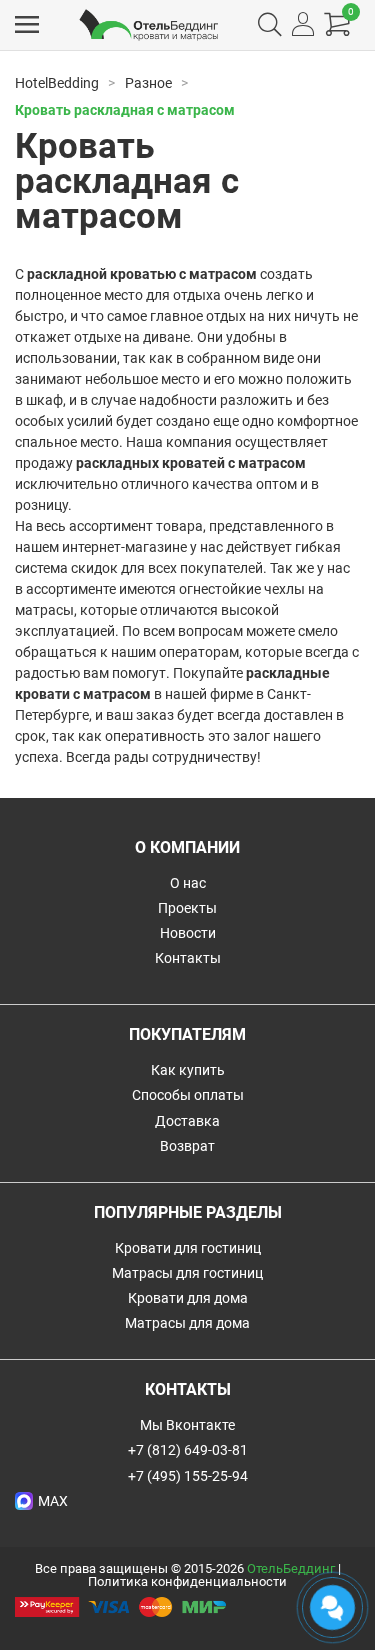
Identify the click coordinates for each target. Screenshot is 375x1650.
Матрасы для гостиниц (187, 1273)
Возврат (187, 1146)
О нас (188, 883)
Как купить (188, 1070)
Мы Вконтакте (187, 1425)
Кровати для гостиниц (188, 1248)
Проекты (187, 908)
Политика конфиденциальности (187, 1581)
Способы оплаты (188, 1095)
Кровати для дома (188, 1298)
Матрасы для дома (187, 1323)
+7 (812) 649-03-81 (188, 1450)
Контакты (188, 958)
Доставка (187, 1121)
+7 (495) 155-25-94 (188, 1476)
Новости (188, 933)
